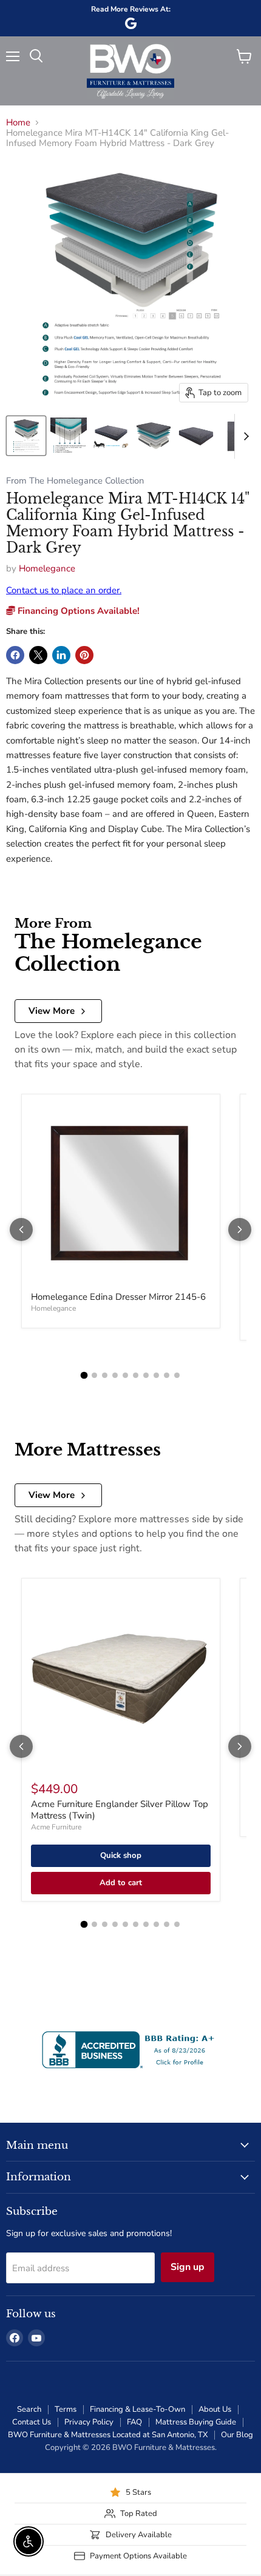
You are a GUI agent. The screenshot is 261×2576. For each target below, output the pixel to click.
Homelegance (47, 568)
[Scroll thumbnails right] (244, 436)
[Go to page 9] (167, 1375)
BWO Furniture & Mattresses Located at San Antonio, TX (108, 2435)
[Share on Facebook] (15, 655)
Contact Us (32, 2422)
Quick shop (121, 1855)
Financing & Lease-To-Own (137, 2409)
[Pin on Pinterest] (84, 655)
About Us (215, 2409)
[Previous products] (21, 1230)
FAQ (134, 2422)
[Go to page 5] (125, 1375)
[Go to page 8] (156, 1375)
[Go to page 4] (115, 1375)
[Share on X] (38, 655)
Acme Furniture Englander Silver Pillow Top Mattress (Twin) (120, 1810)
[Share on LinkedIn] (61, 655)
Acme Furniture (56, 1827)
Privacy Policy (89, 2422)
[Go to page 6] (136, 1375)
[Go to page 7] (146, 1375)
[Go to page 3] (105, 1375)
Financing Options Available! (77, 611)
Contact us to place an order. (64, 590)
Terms (66, 2409)
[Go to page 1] (84, 1375)
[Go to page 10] (177, 1375)
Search (29, 2409)
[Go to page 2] (94, 1375)
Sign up (188, 2267)
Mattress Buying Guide (196, 2422)
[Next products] (240, 1230)
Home (18, 123)
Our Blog (237, 2435)
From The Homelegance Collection (75, 481)
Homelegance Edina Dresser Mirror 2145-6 (118, 1297)
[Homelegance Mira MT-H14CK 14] (26, 436)
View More (52, 1011)
